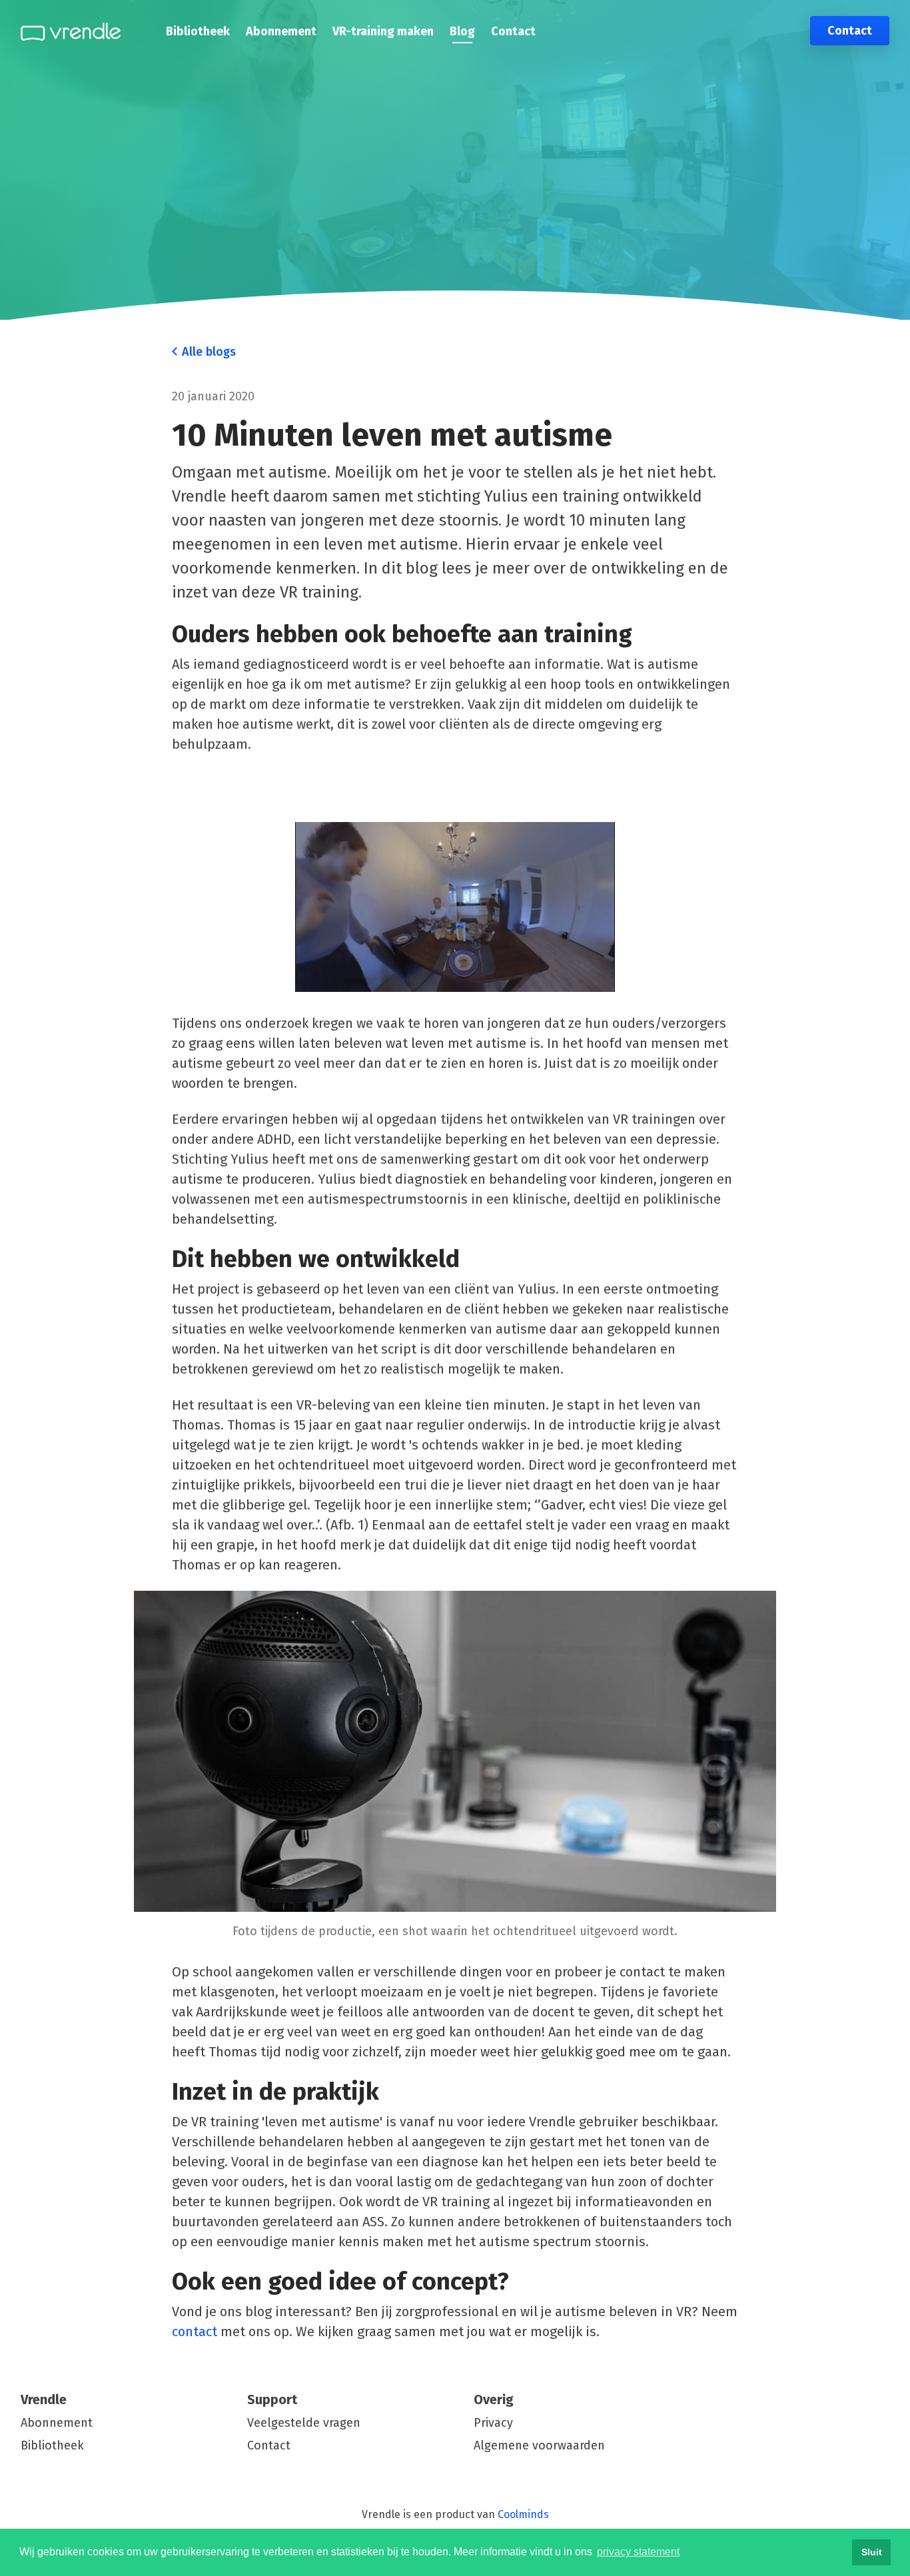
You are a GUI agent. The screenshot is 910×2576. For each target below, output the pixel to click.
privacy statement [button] (638, 2552)
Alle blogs (207, 352)
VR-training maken (383, 31)
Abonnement (281, 31)
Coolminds (523, 2514)
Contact (513, 31)
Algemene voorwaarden (539, 2445)
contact (195, 2332)
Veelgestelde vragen (304, 2423)
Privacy (493, 2423)
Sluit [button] (872, 2552)
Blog (462, 31)
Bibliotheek (198, 31)
